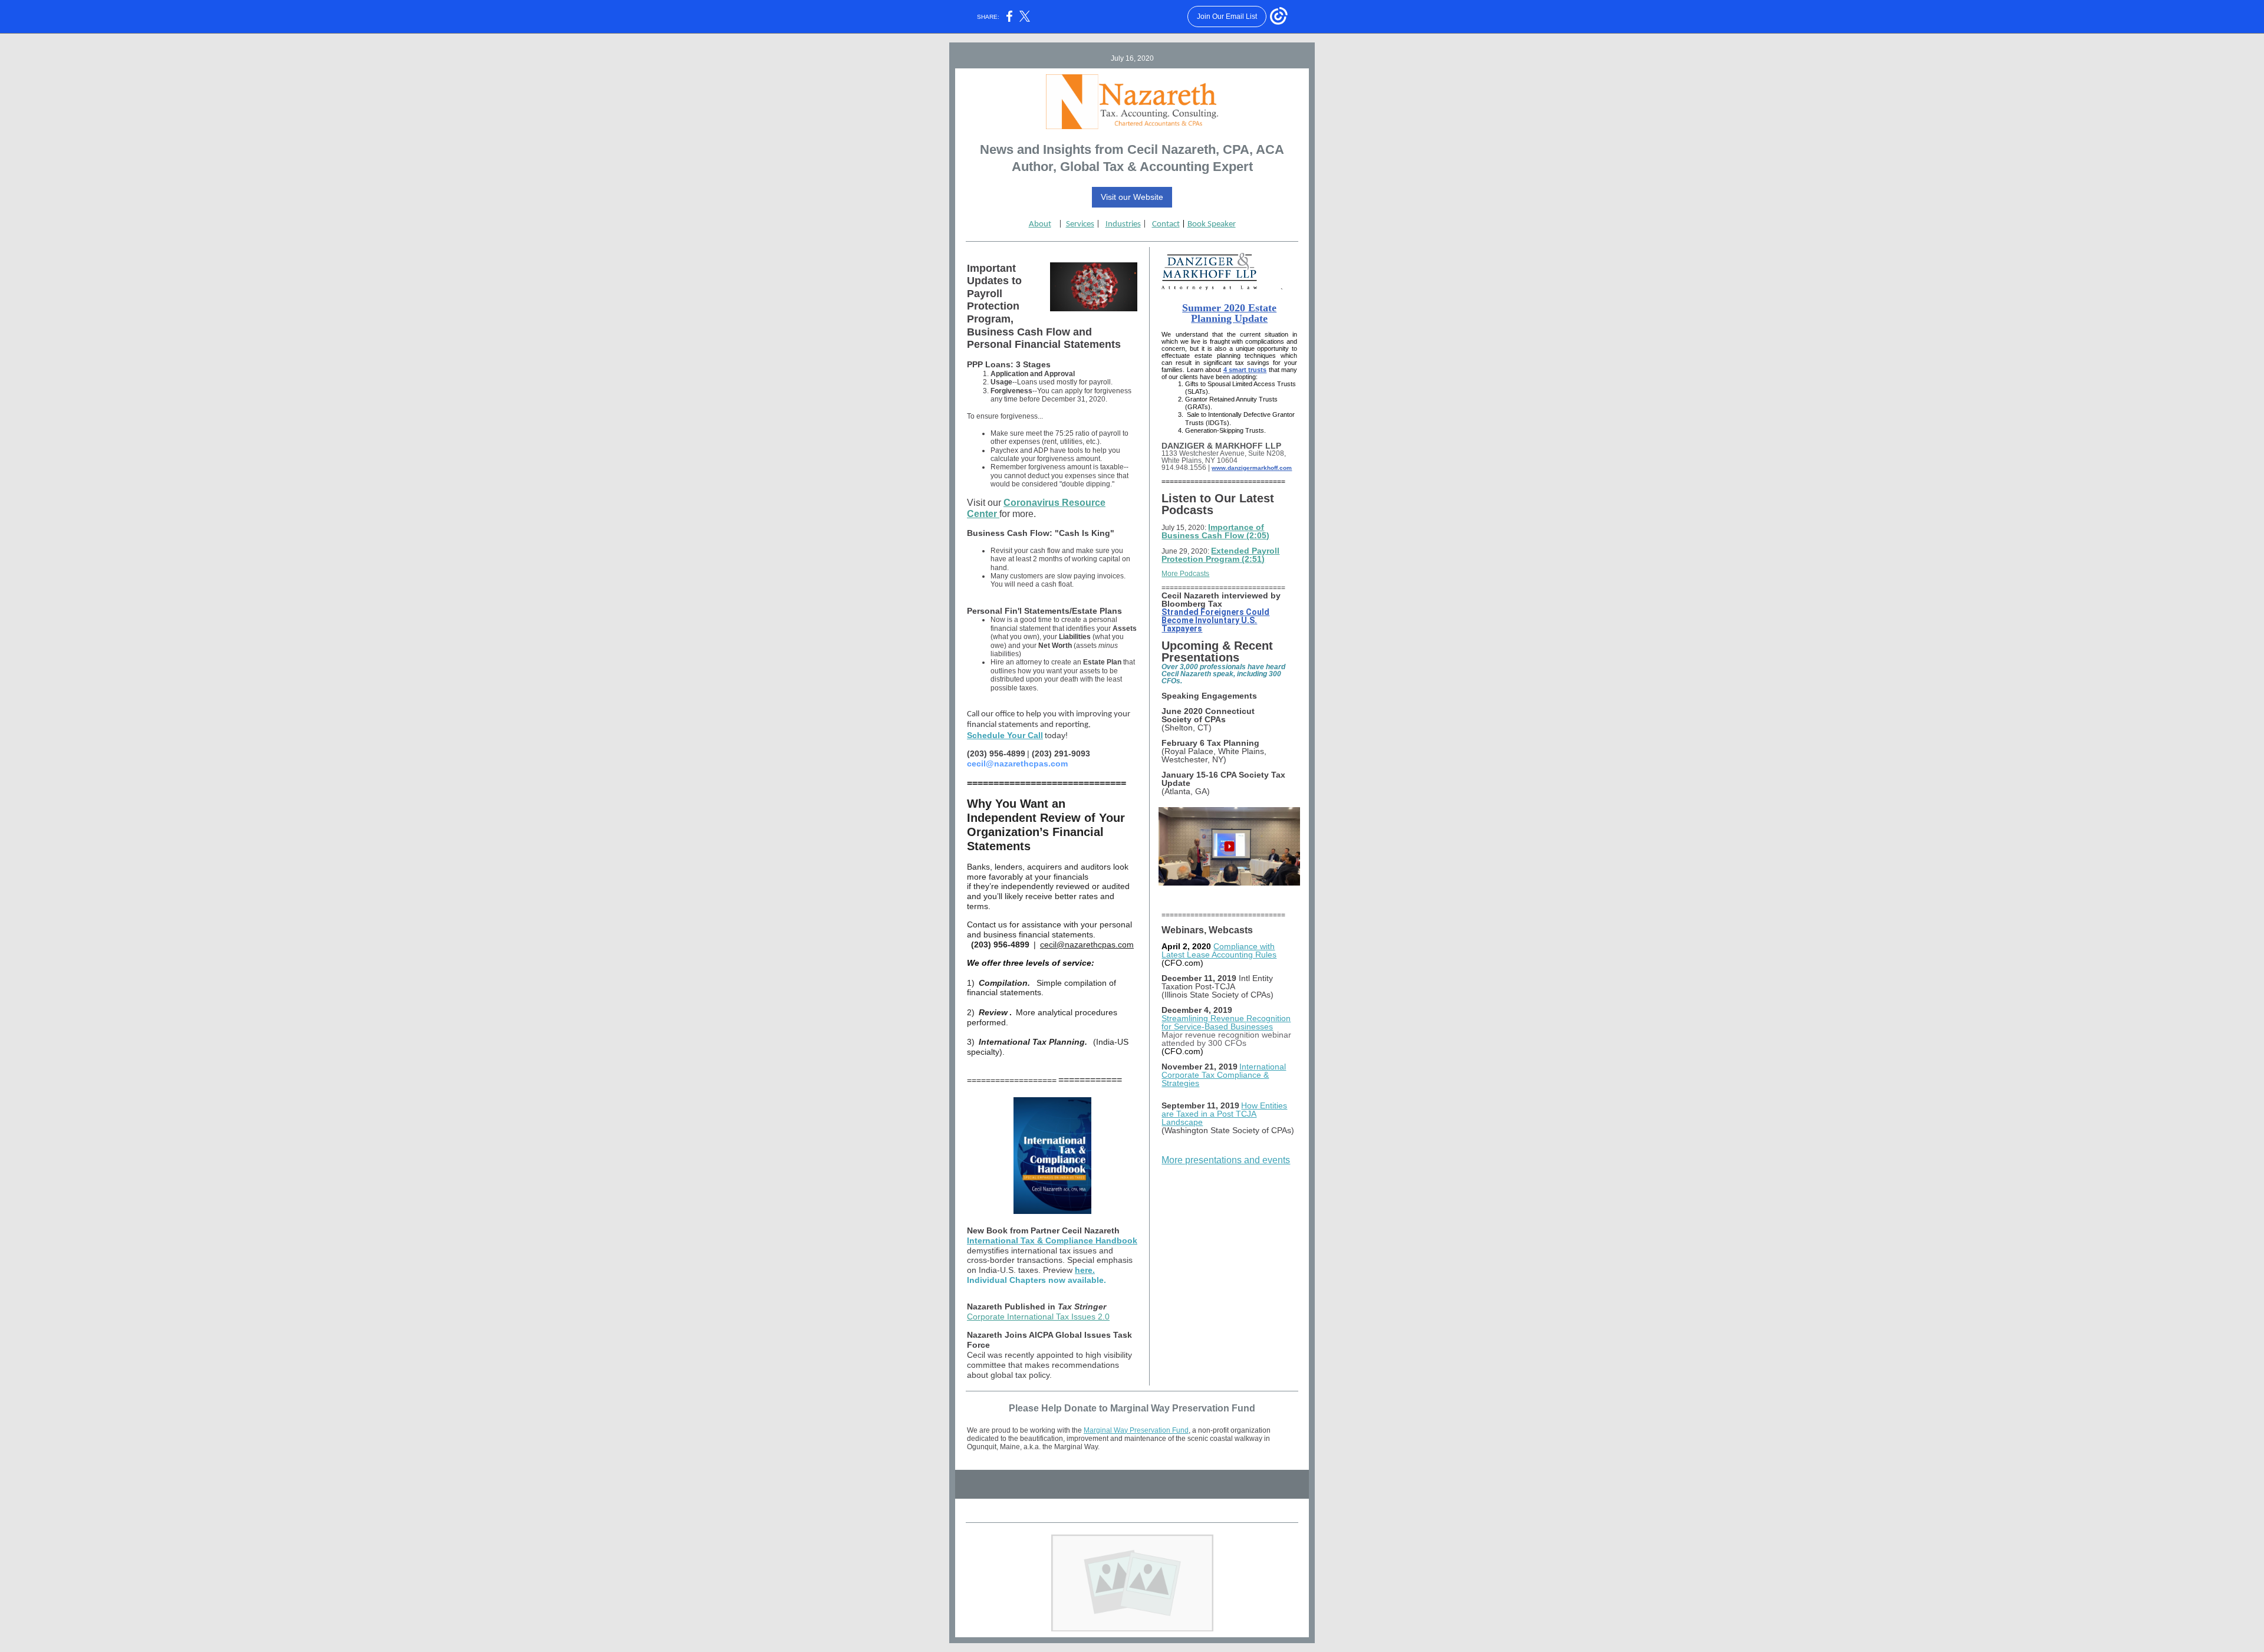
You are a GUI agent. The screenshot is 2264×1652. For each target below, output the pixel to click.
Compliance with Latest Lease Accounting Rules (1219, 950)
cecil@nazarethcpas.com (1087, 945)
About (1040, 224)
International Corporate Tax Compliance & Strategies (1224, 1075)
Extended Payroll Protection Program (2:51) (1220, 555)
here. (1085, 1270)
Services (1080, 224)
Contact (1166, 224)
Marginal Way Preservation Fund (1136, 1430)
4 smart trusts (1245, 370)
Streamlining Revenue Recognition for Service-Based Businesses (1226, 1022)
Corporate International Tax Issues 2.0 (1038, 1317)
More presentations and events (1226, 1160)
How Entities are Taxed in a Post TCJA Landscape (1224, 1114)
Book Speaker (1212, 224)
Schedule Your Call (1005, 735)
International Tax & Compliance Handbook (1052, 1240)
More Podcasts (1185, 574)
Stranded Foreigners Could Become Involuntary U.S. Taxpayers (1215, 620)
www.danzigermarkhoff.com (1252, 468)
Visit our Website (1132, 197)
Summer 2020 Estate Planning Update (1229, 313)
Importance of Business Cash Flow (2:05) (1215, 531)
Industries (1123, 224)
